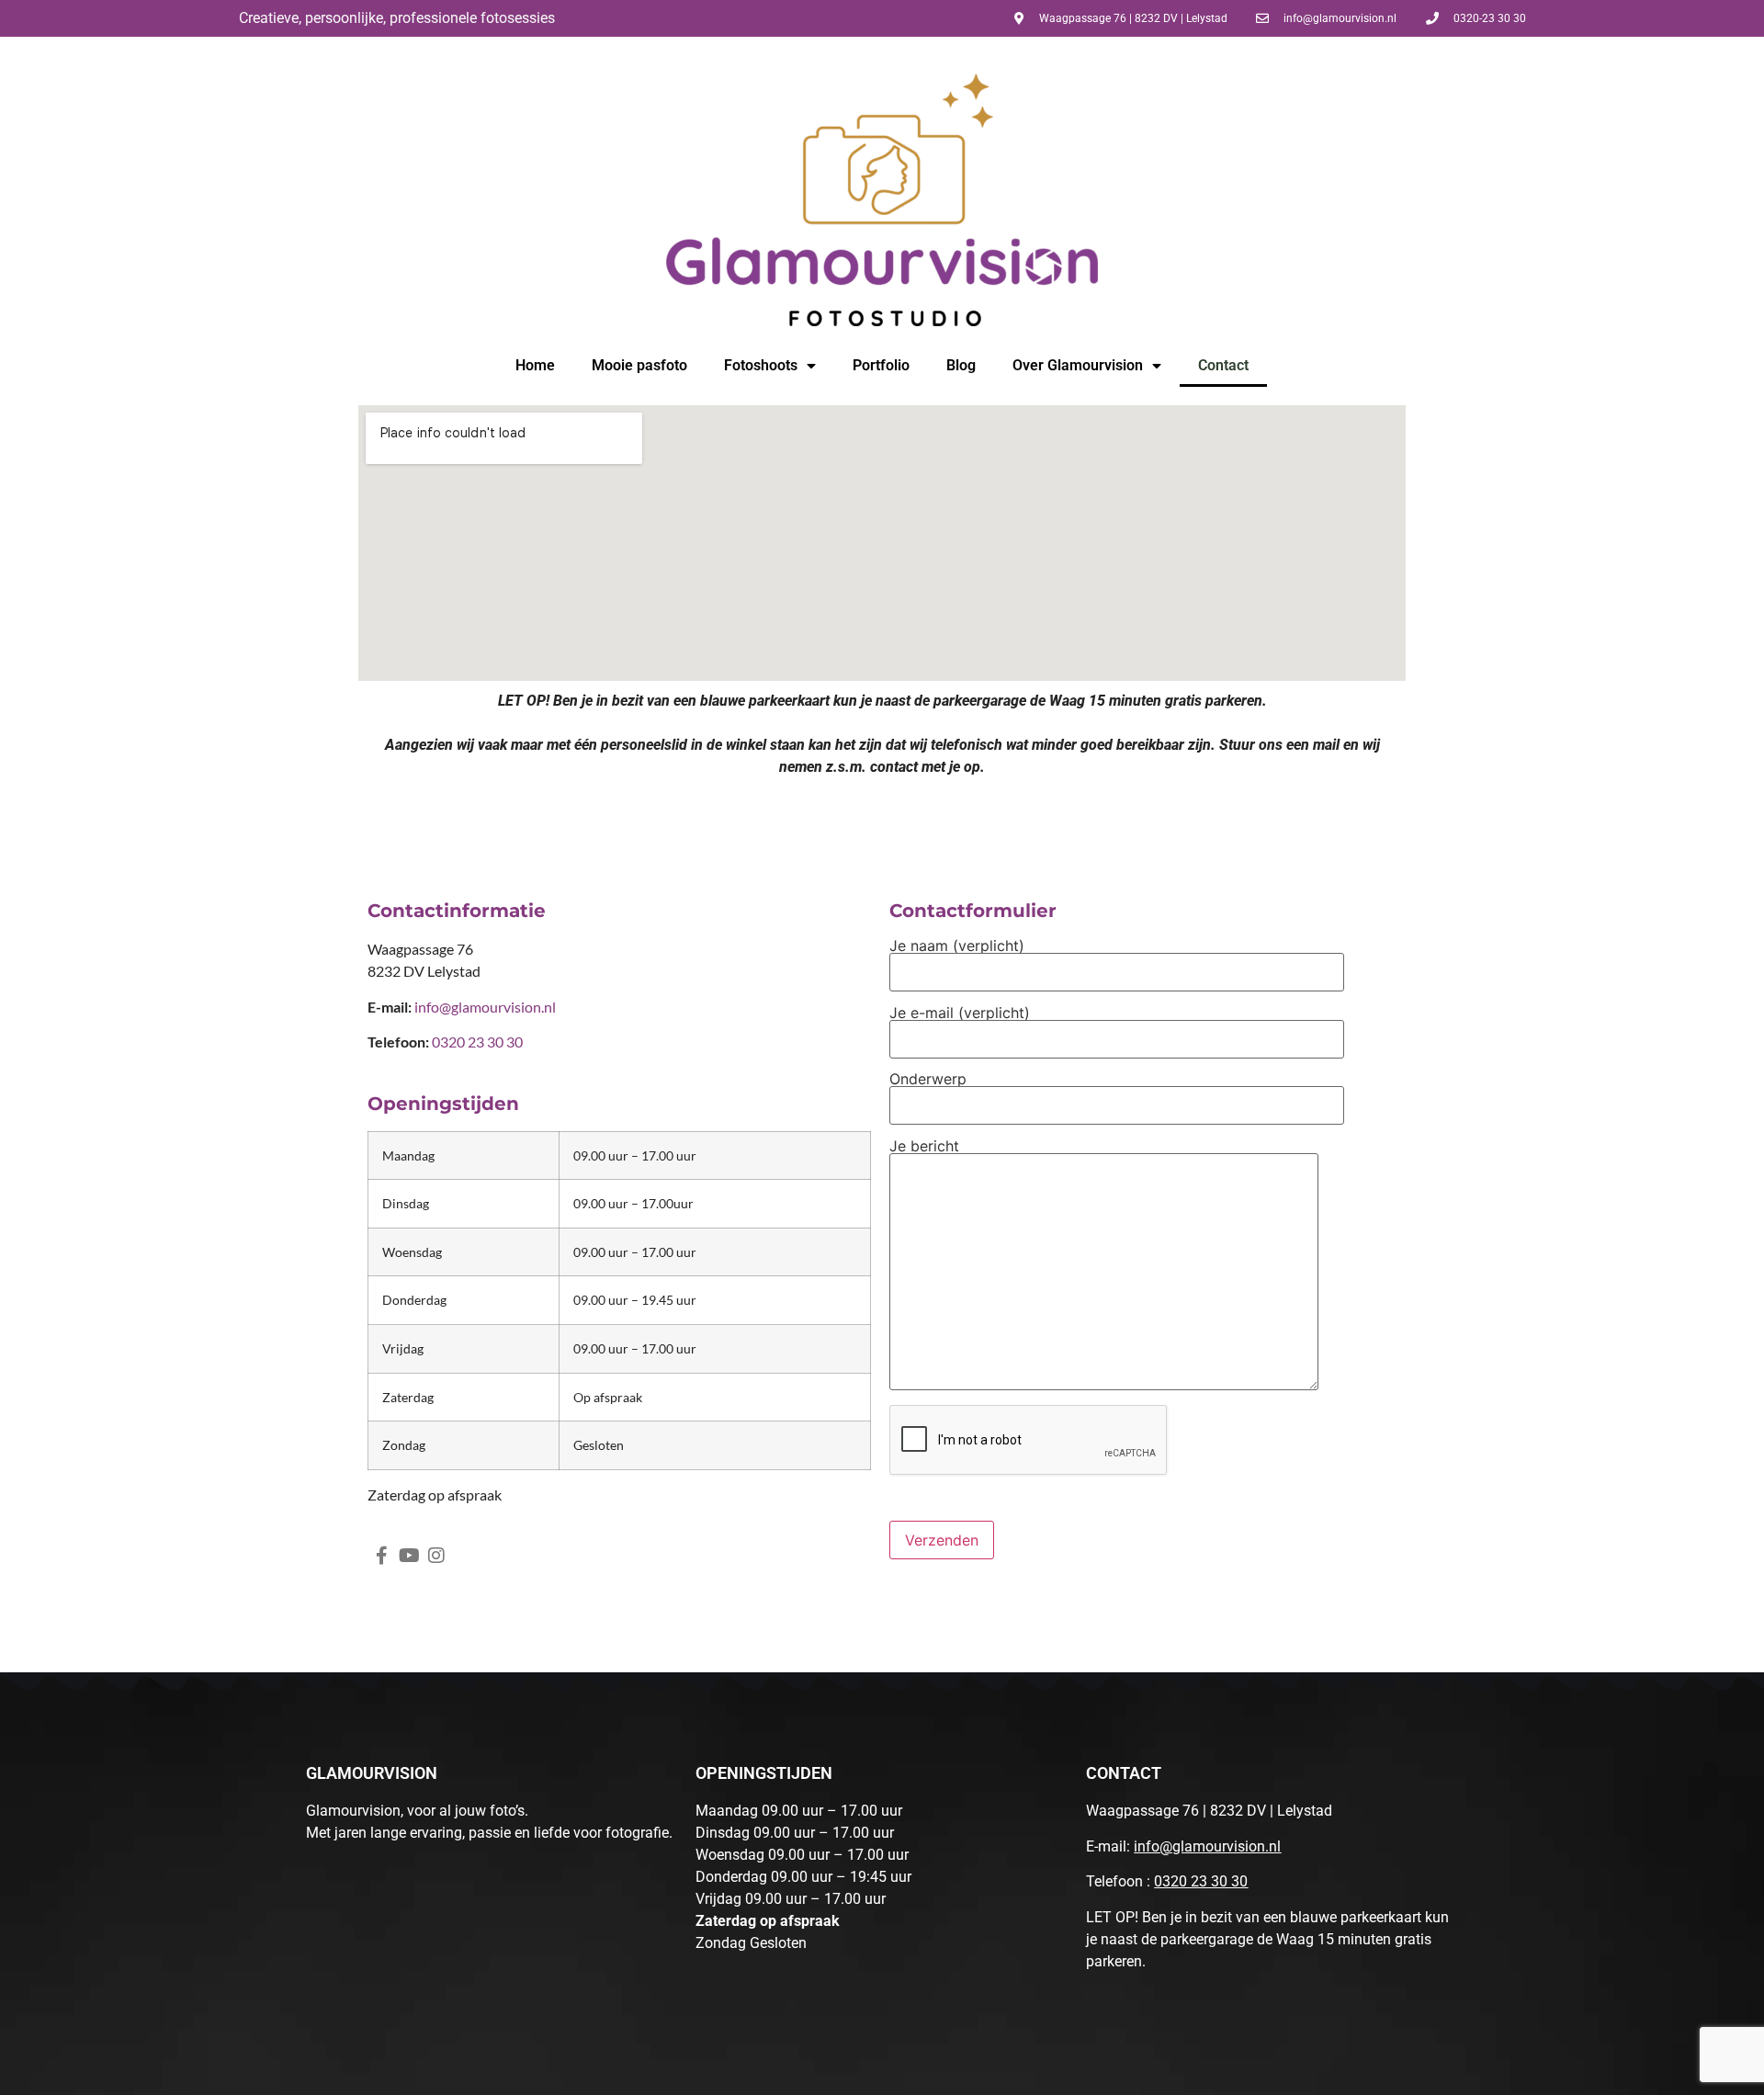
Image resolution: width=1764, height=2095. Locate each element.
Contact (1223, 365)
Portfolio (881, 365)
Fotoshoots (761, 365)
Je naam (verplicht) (957, 946)
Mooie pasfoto (639, 365)
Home (535, 365)
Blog (961, 365)
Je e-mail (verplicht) (960, 1014)
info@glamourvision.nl (485, 1007)
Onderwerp (928, 1080)
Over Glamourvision (1078, 365)
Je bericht (924, 1147)
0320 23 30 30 (1201, 1881)
